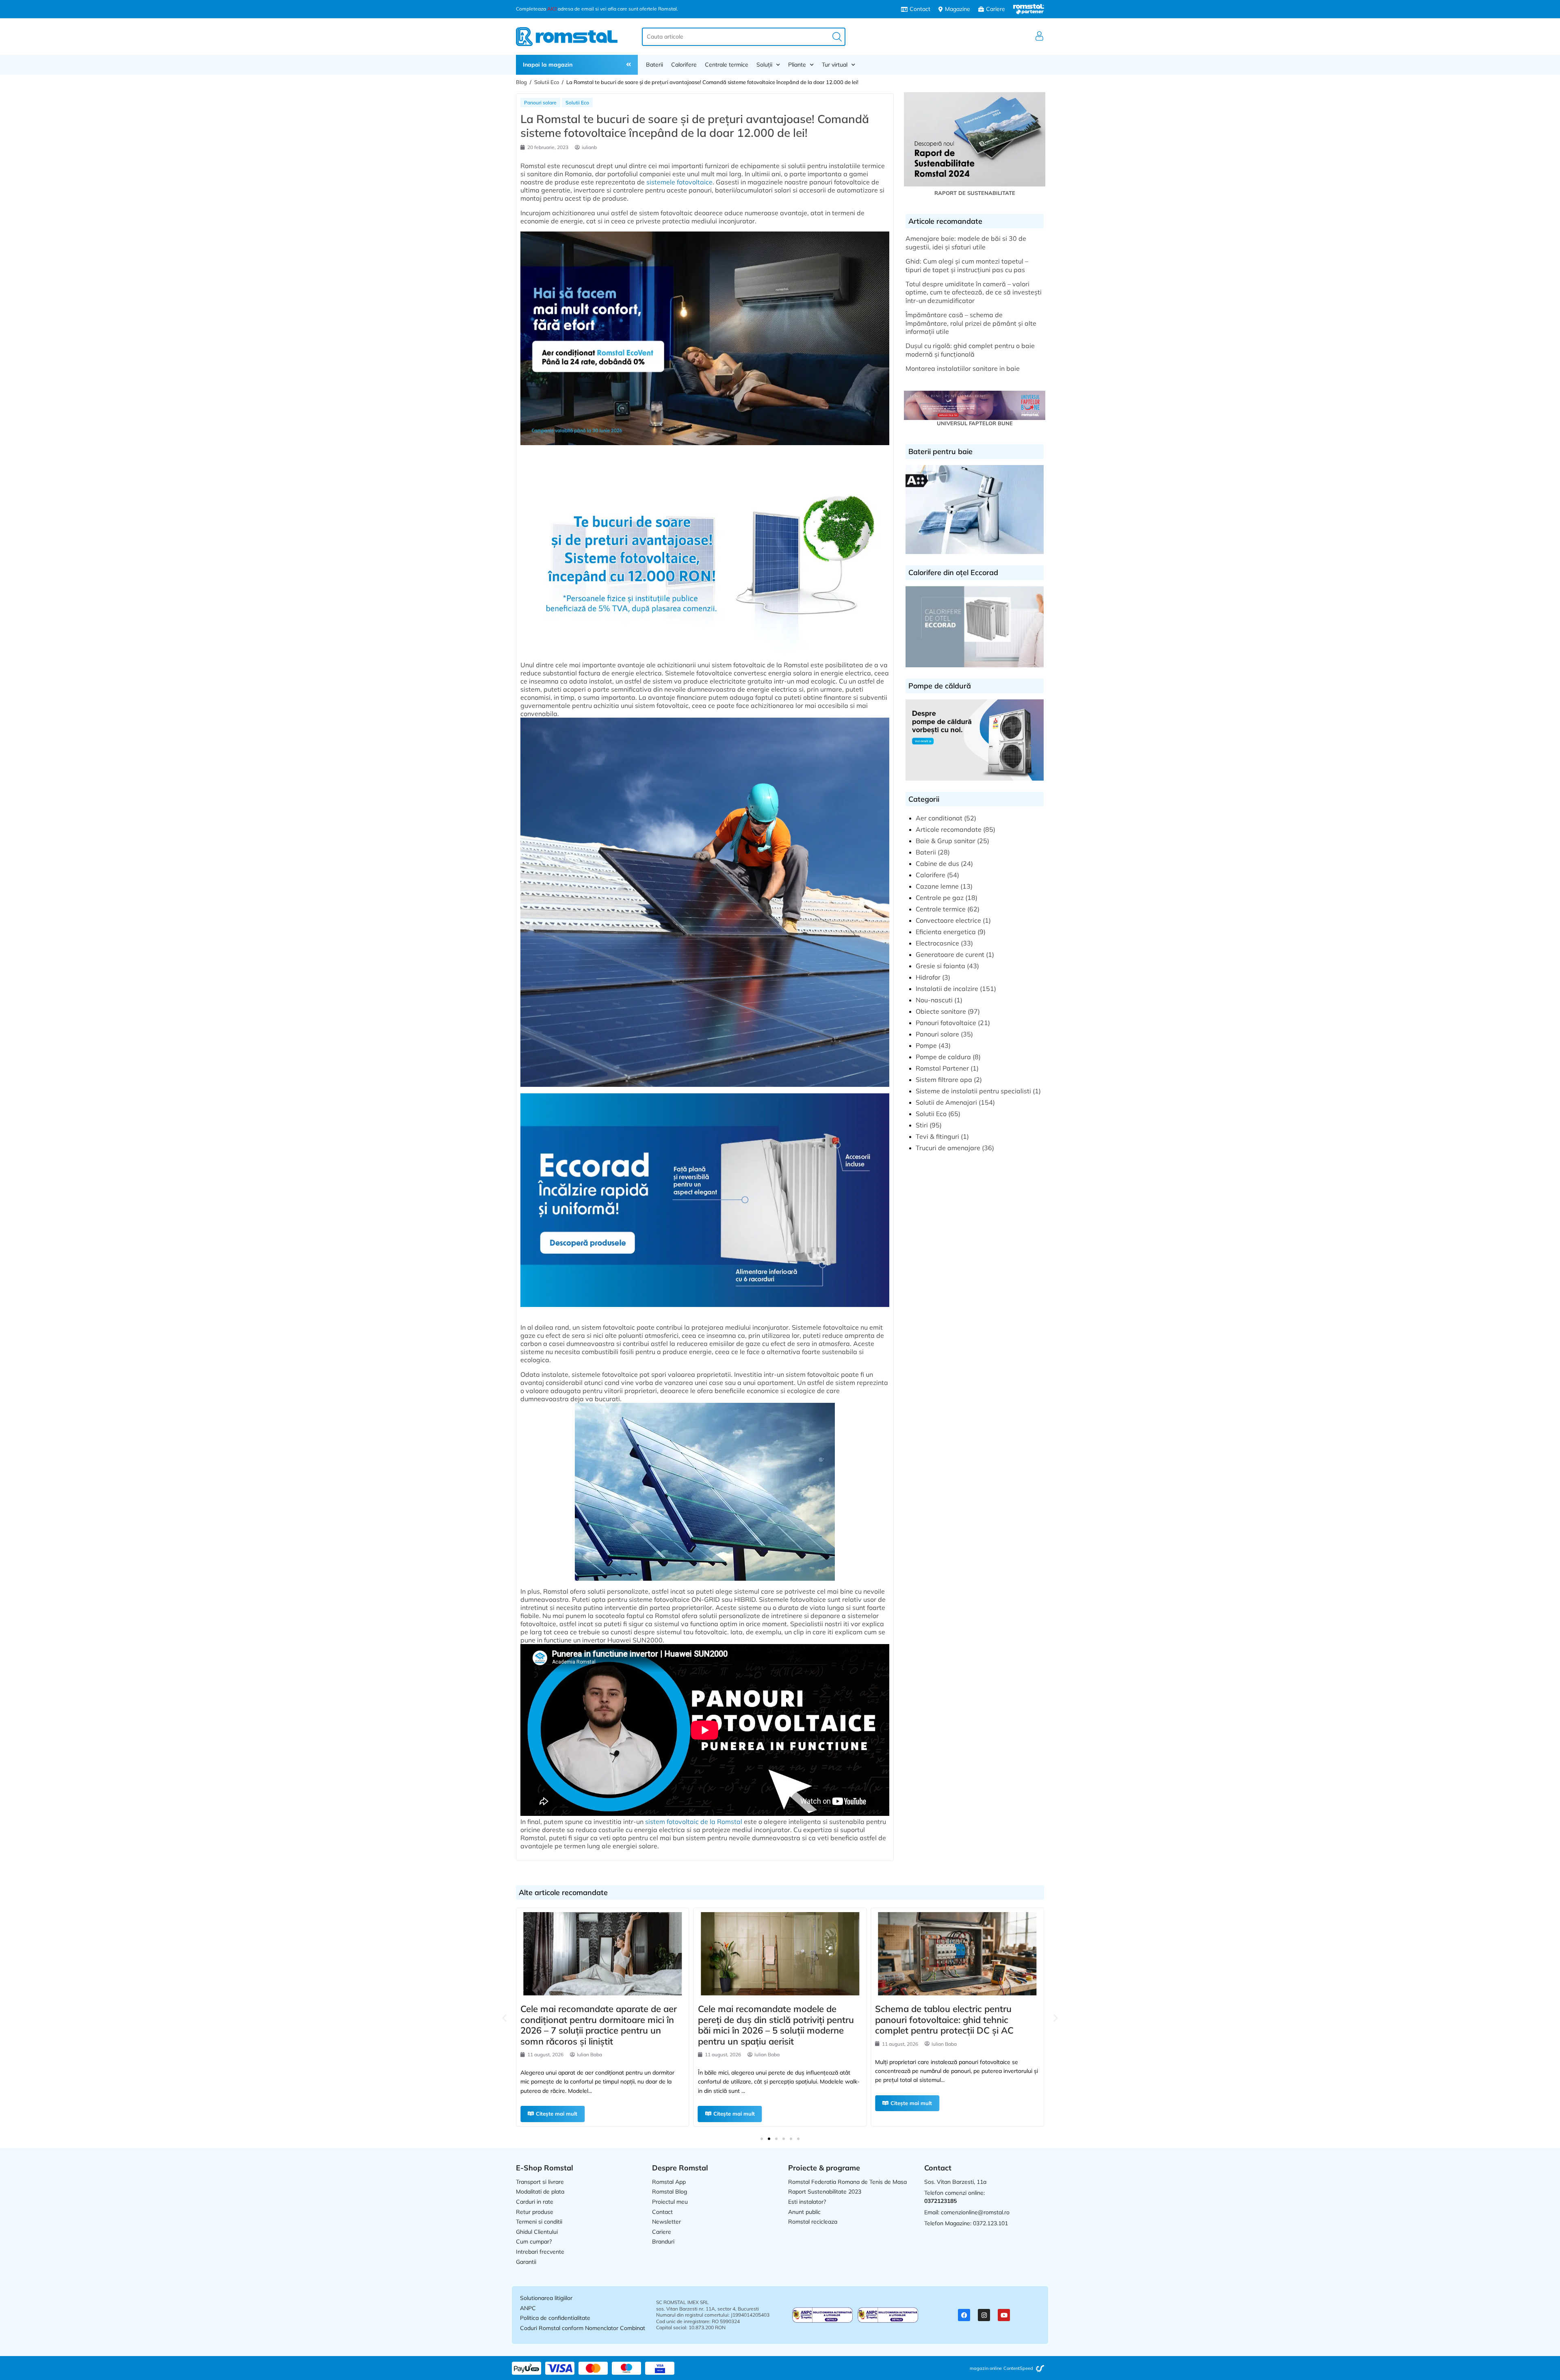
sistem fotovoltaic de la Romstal (694, 1822)
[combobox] (744, 37)
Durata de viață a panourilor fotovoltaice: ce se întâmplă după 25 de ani (957, 2020)
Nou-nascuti (934, 1000)
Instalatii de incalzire (947, 989)
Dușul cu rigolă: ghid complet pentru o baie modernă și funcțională (970, 350)
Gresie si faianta (940, 966)
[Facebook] (964, 2315)
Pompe (926, 1045)
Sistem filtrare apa (944, 1080)
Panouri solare (540, 103)
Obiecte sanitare (941, 1011)
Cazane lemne (937, 886)
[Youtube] (1004, 2315)
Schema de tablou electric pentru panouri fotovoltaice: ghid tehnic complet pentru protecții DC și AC (767, 2020)
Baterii (654, 65)
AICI (552, 9)
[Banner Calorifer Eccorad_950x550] (705, 1311)
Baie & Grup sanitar (946, 841)
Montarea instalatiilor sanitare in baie (963, 368)
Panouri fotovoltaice (946, 1023)
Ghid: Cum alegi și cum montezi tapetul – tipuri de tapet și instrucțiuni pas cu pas (967, 265)
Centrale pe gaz (940, 898)
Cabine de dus (937, 863)
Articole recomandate (949, 829)
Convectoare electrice (948, 920)
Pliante (797, 65)
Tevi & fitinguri (937, 1136)
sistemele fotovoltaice (679, 182)
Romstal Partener (942, 1068)
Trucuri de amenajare (948, 1148)
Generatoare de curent (950, 954)
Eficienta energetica (946, 932)
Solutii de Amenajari (946, 1102)
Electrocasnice (937, 943)
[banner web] (705, 449)
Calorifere (684, 65)
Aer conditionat (939, 818)
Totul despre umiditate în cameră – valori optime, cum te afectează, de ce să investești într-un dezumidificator (974, 292)
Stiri (922, 1125)
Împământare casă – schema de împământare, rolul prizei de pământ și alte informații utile (971, 323)
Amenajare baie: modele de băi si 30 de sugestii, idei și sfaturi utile (966, 243)
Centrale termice (727, 65)
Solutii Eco (547, 82)
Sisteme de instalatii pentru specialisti (973, 1091)
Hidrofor (928, 977)
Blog (521, 82)
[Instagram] (984, 2315)
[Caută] (837, 37)
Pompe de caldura (943, 1057)
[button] (504, 2018)
